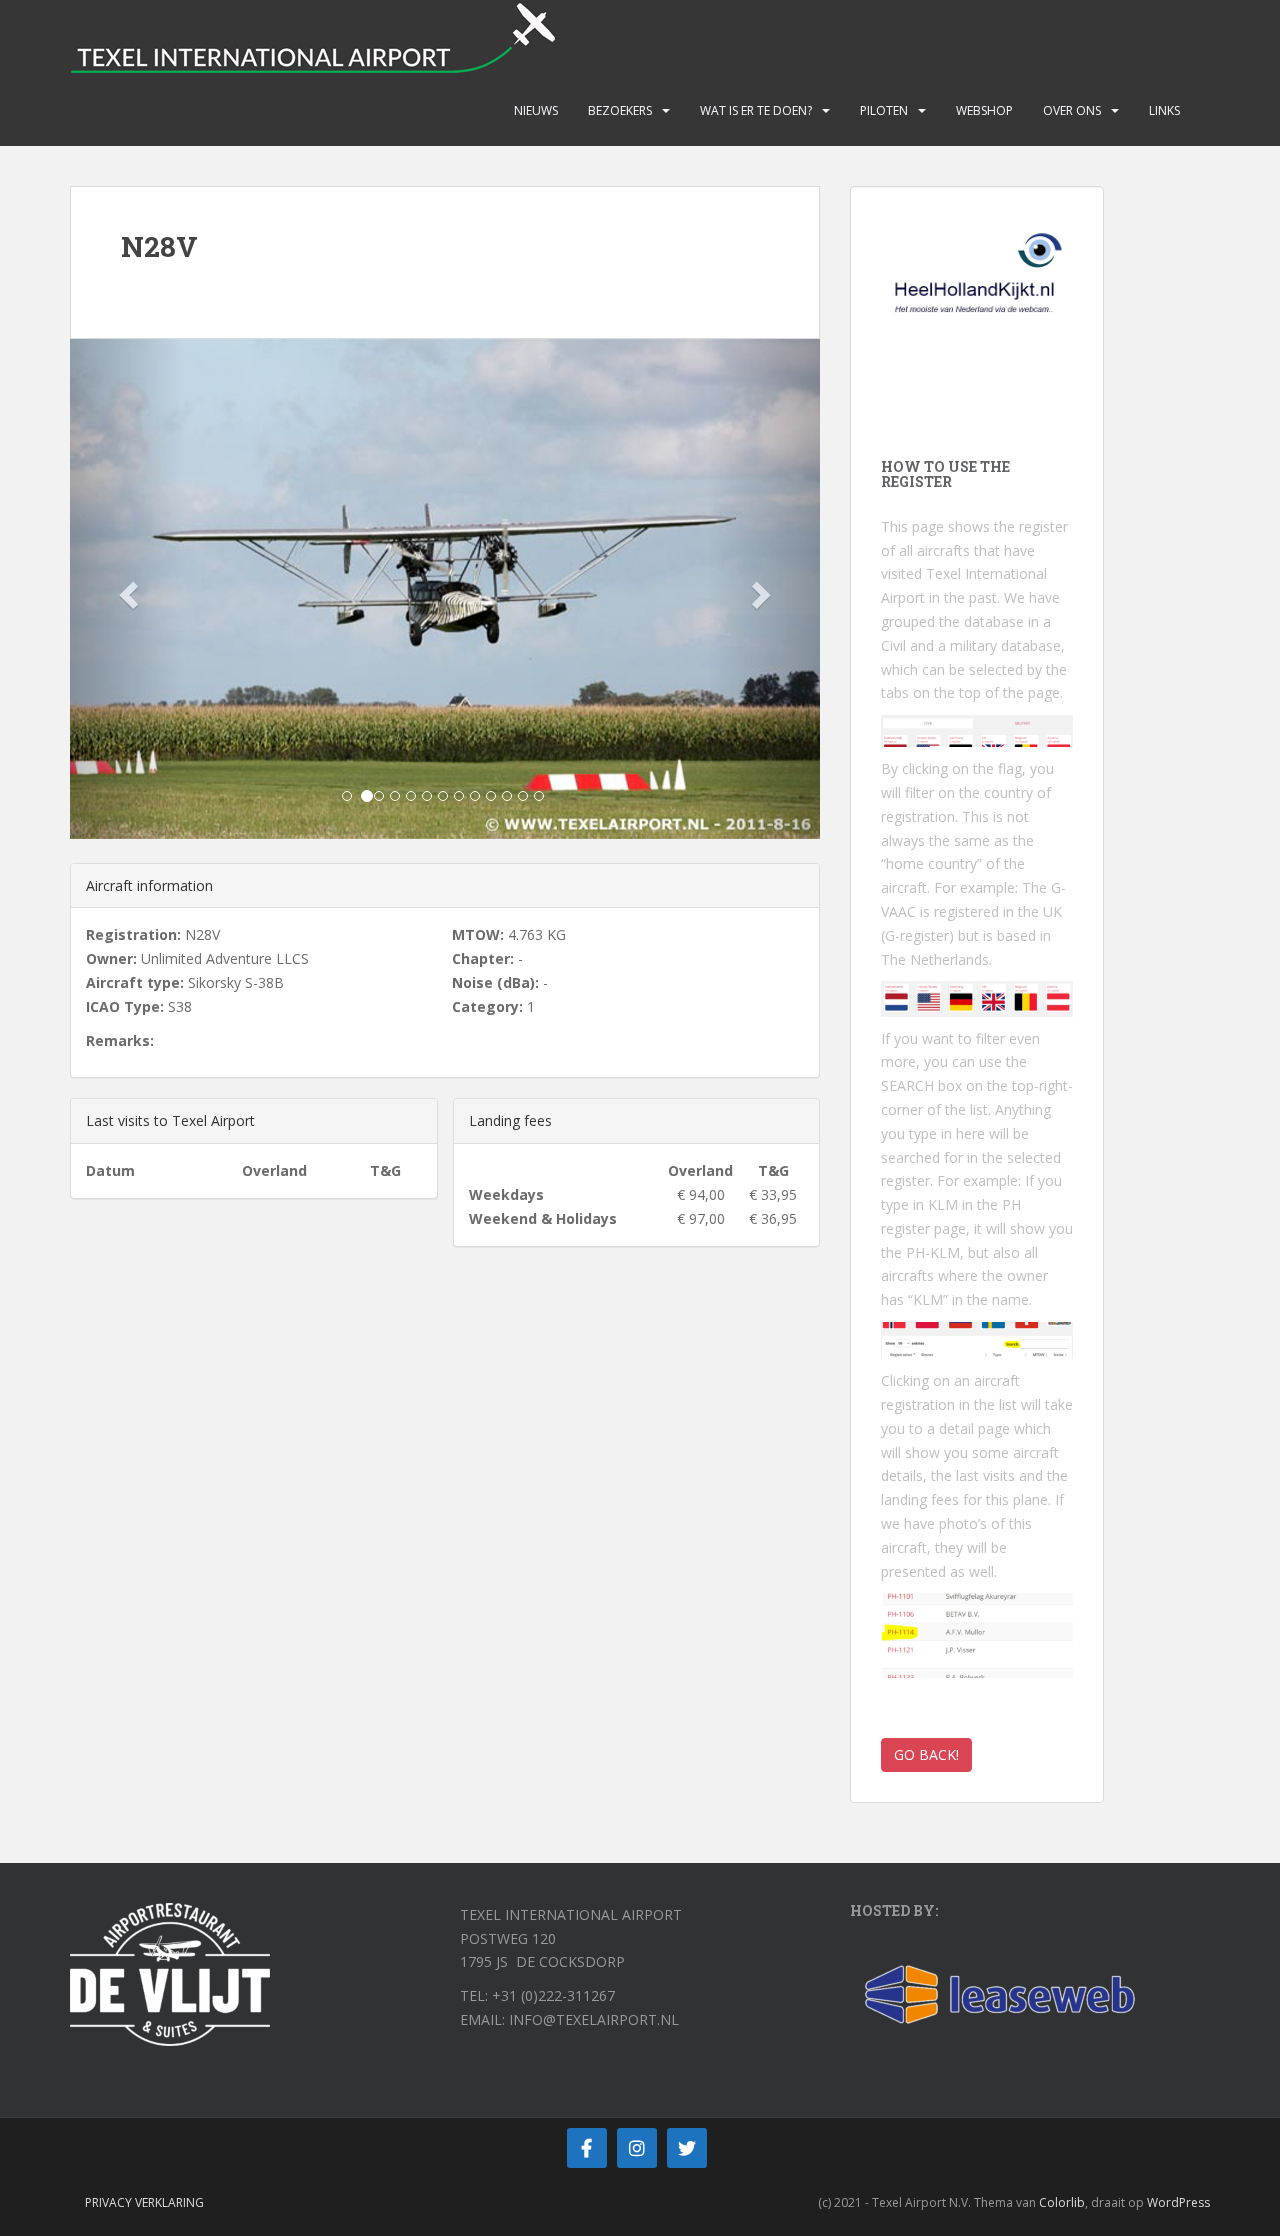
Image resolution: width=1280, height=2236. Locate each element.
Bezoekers (620, 110)
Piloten (884, 110)
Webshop (984, 110)
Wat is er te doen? (756, 110)
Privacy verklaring (144, 2202)
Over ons (1072, 110)
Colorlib (1062, 2202)
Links (1164, 110)
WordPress (1178, 2202)
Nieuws (536, 110)
